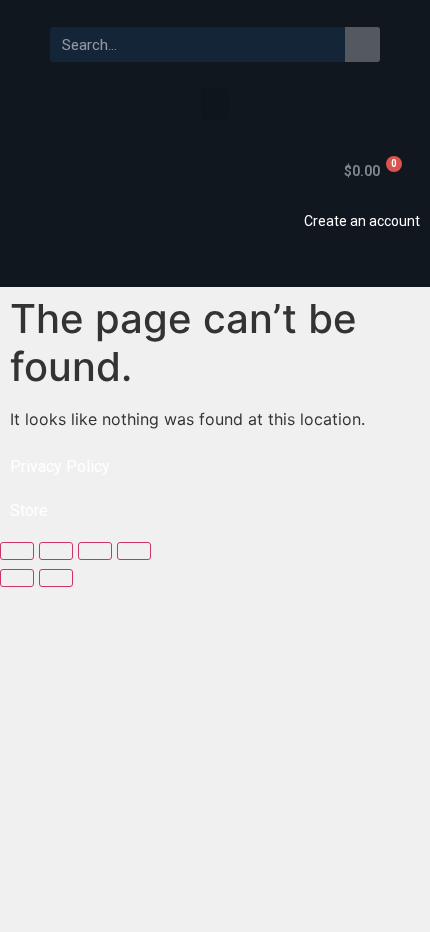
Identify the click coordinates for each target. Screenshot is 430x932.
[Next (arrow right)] (56, 578)
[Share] (56, 551)
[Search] (362, 44)
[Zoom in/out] (134, 551)
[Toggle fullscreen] (95, 551)
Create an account (362, 221)
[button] (215, 103)
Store (29, 510)
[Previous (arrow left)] (17, 578)
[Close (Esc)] (17, 551)
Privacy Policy (60, 466)
